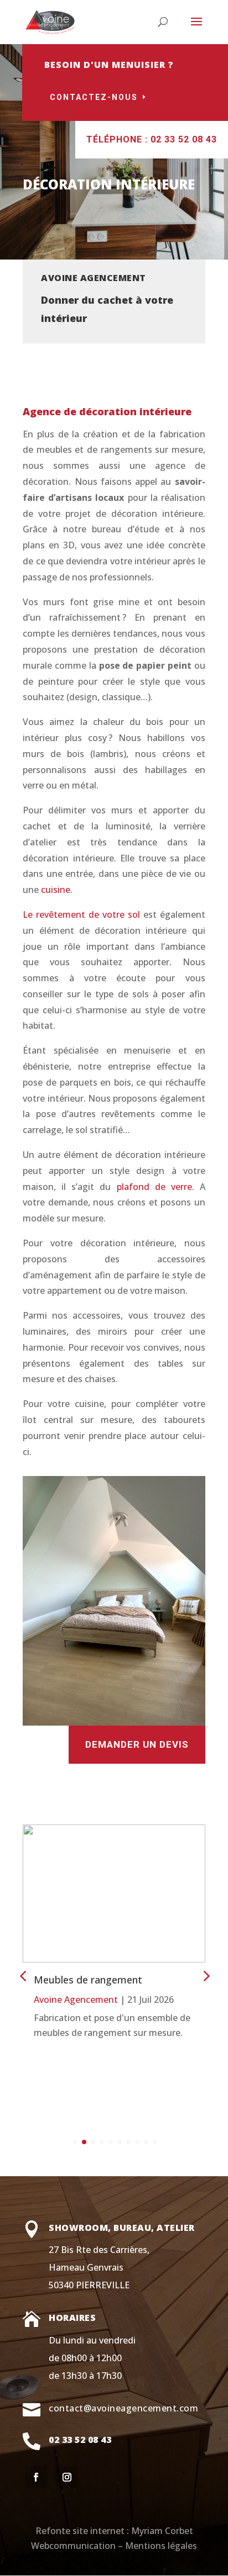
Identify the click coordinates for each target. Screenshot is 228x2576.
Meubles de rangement (88, 1980)
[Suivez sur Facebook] (36, 2477)
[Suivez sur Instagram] (67, 2477)
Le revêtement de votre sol (83, 914)
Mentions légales (161, 2546)
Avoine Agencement (76, 2000)
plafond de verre (154, 1187)
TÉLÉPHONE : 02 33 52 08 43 (152, 139)
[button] (205, 1976)
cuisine (56, 890)
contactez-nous (94, 97)
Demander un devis (137, 1744)
